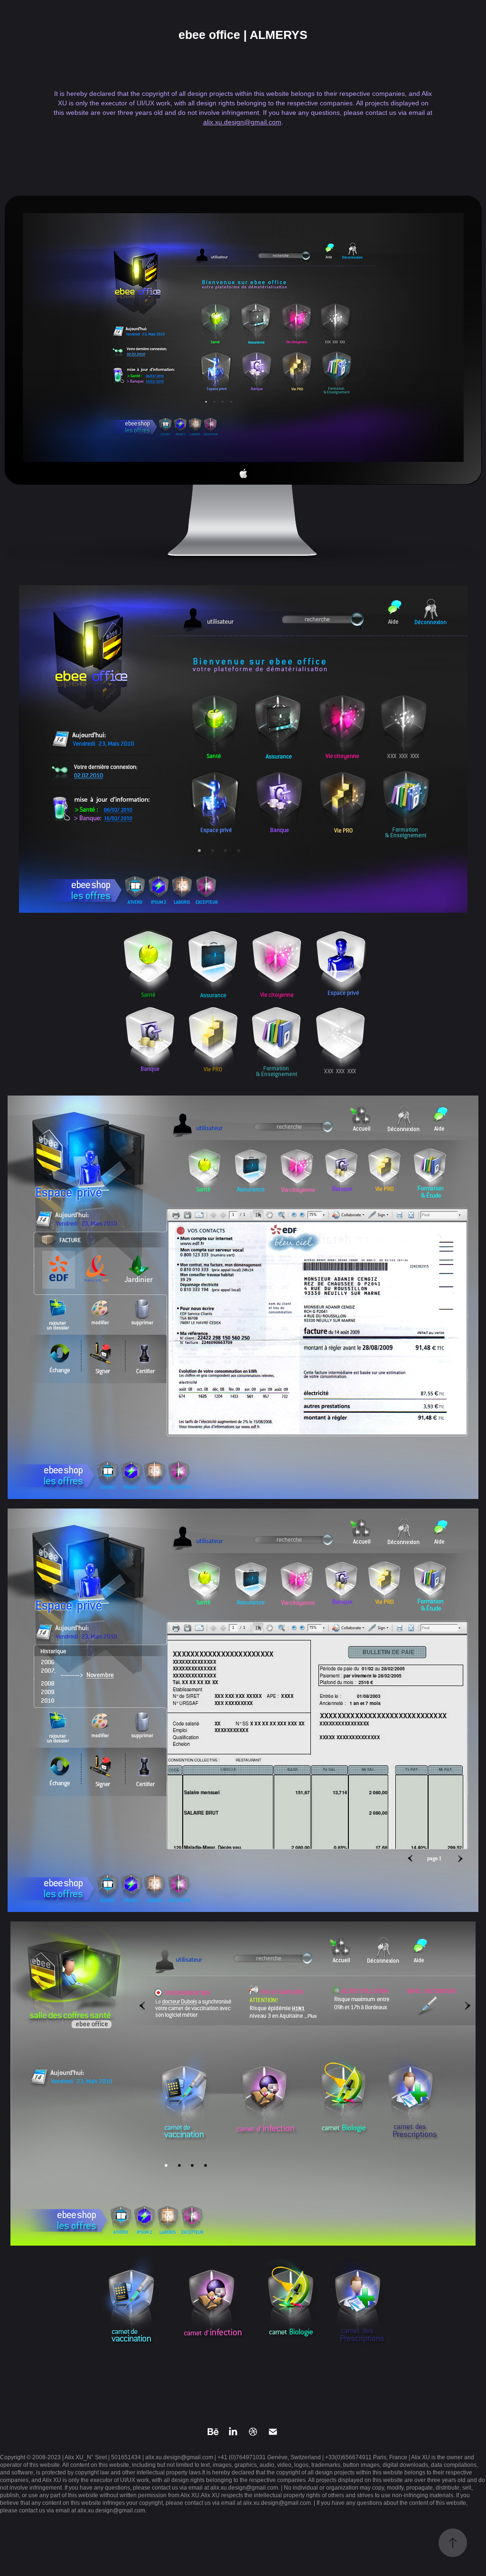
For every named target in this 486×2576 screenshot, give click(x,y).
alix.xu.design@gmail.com (242, 122)
